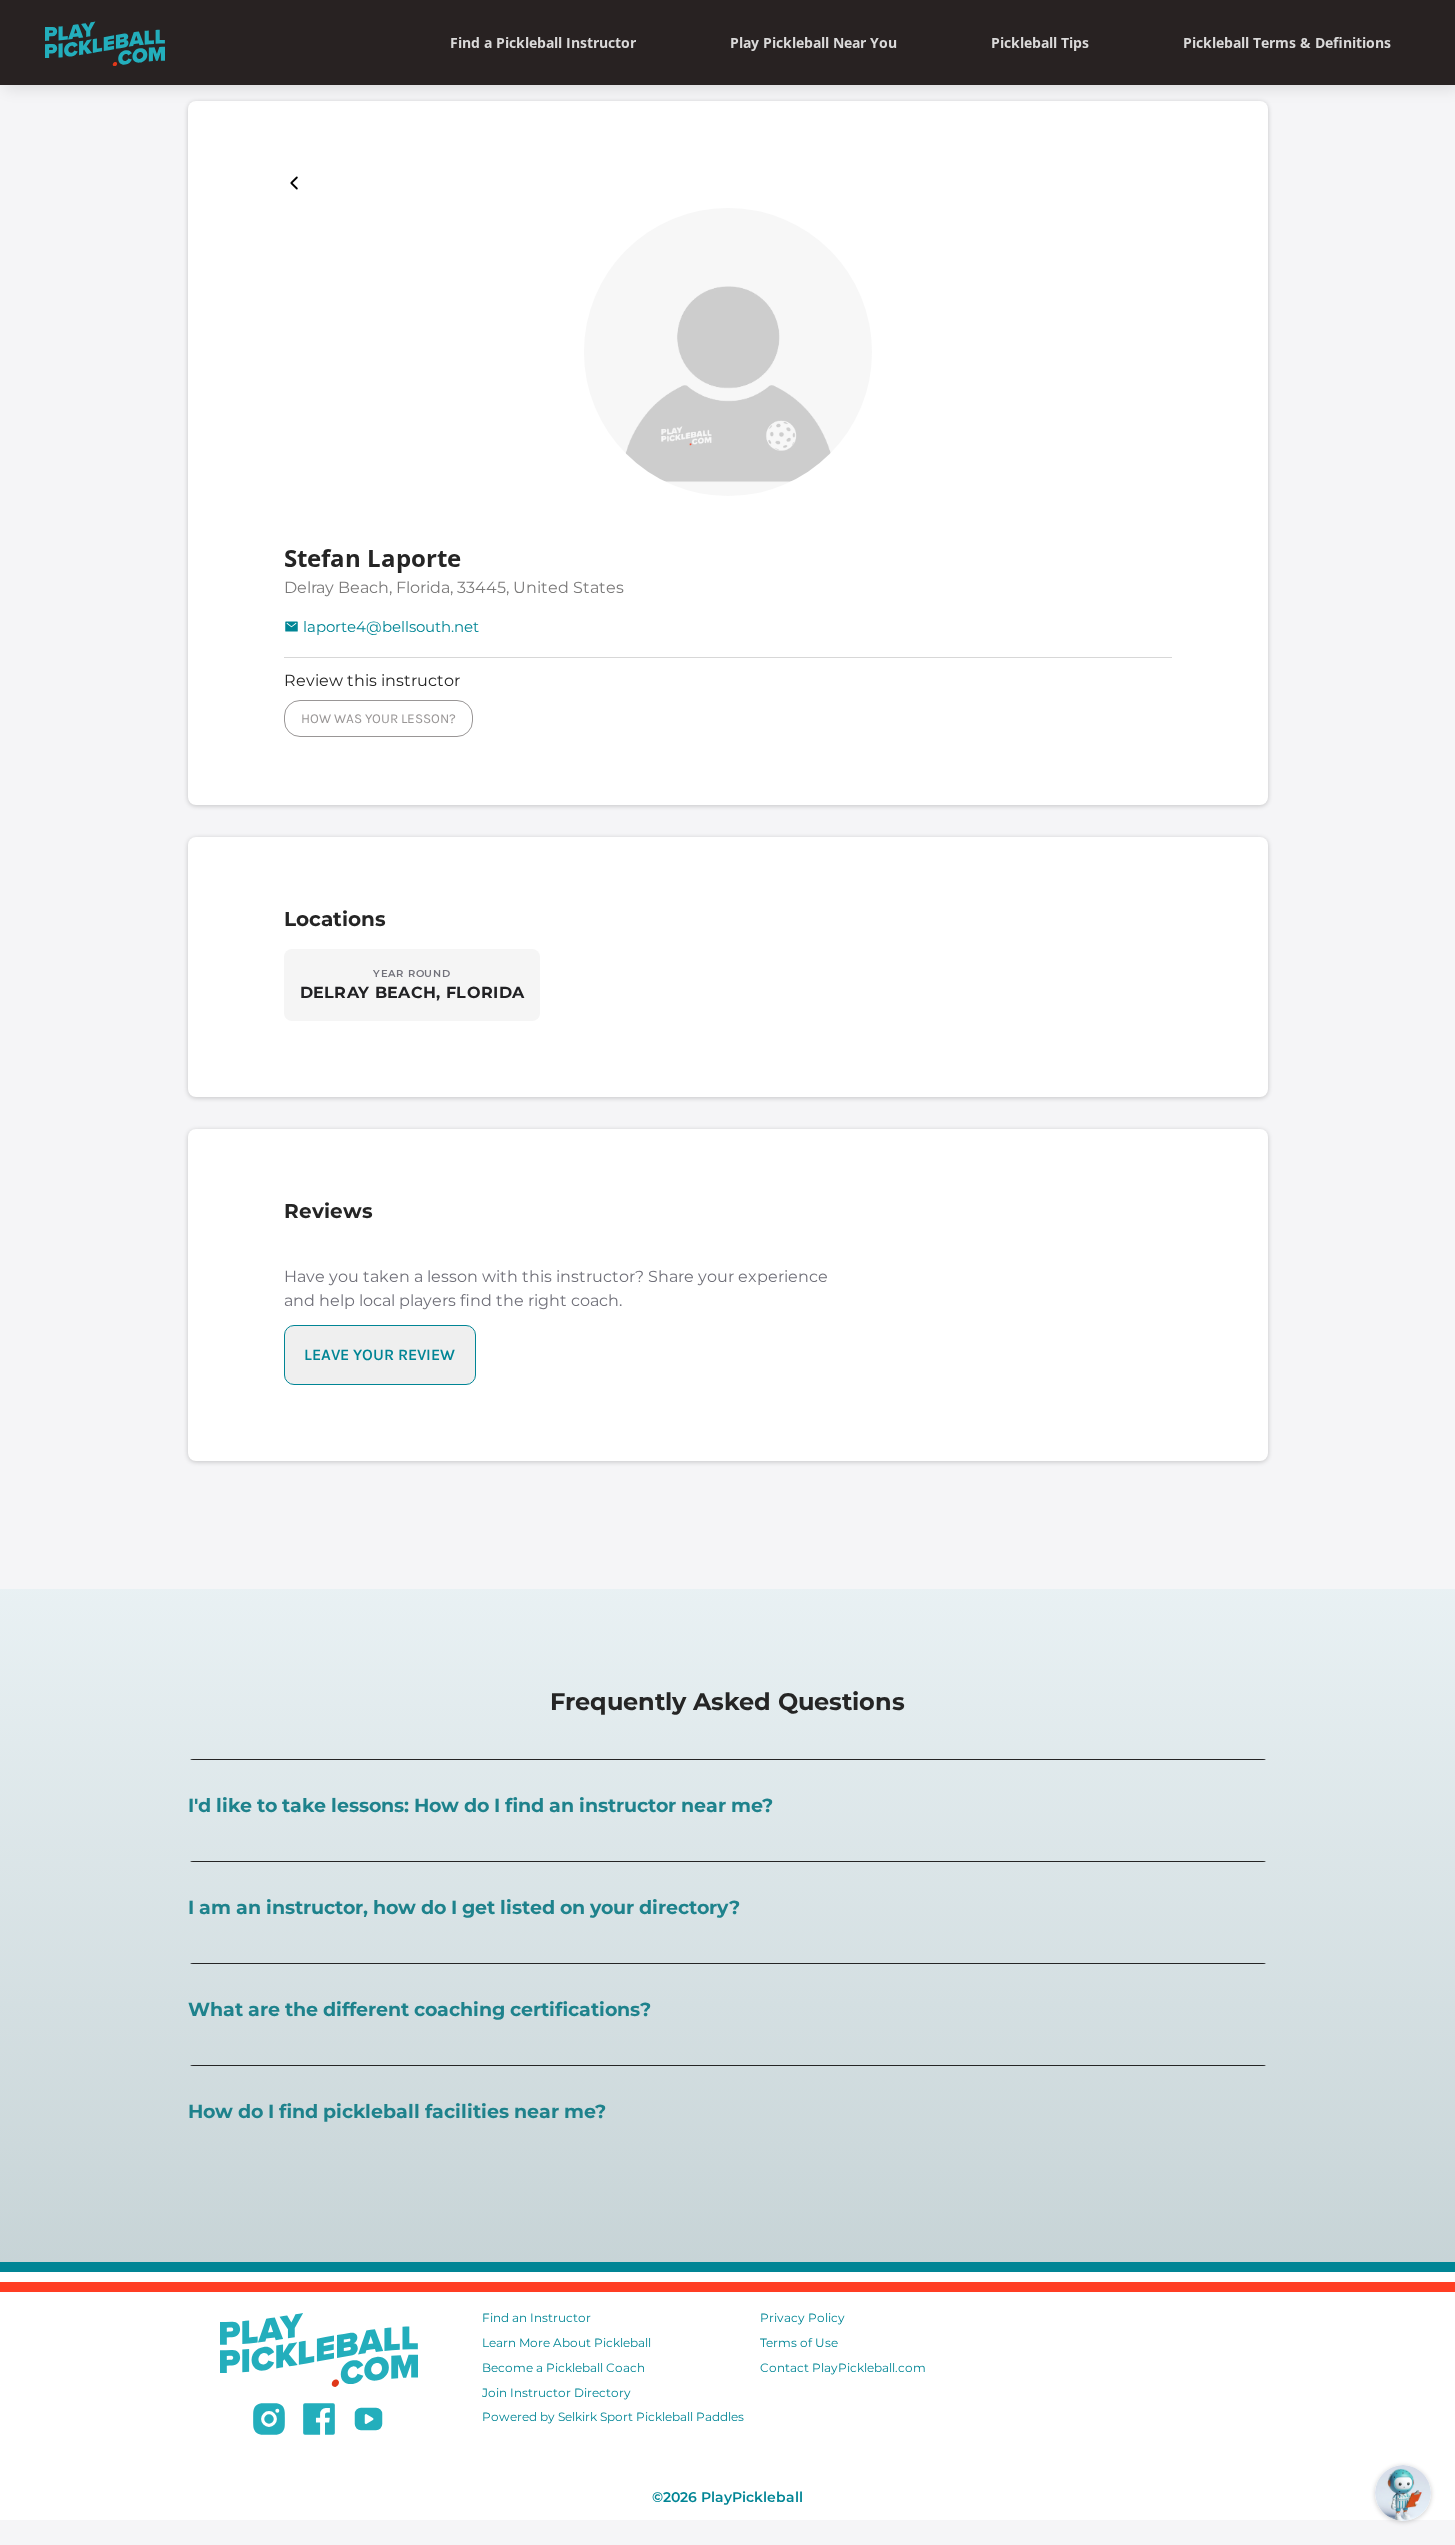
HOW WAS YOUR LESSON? (378, 718)
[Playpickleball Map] (298, 183)
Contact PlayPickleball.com (843, 2367)
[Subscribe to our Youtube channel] (368, 2422)
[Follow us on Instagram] (269, 2422)
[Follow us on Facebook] (319, 2422)
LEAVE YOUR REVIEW (379, 1354)
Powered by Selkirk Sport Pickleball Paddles (613, 2416)
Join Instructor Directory (556, 2392)
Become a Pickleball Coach (563, 2367)
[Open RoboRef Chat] (1403, 2493)
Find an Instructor (536, 2317)
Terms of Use (799, 2342)
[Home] (105, 42)
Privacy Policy (802, 2317)
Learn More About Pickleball (566, 2342)
